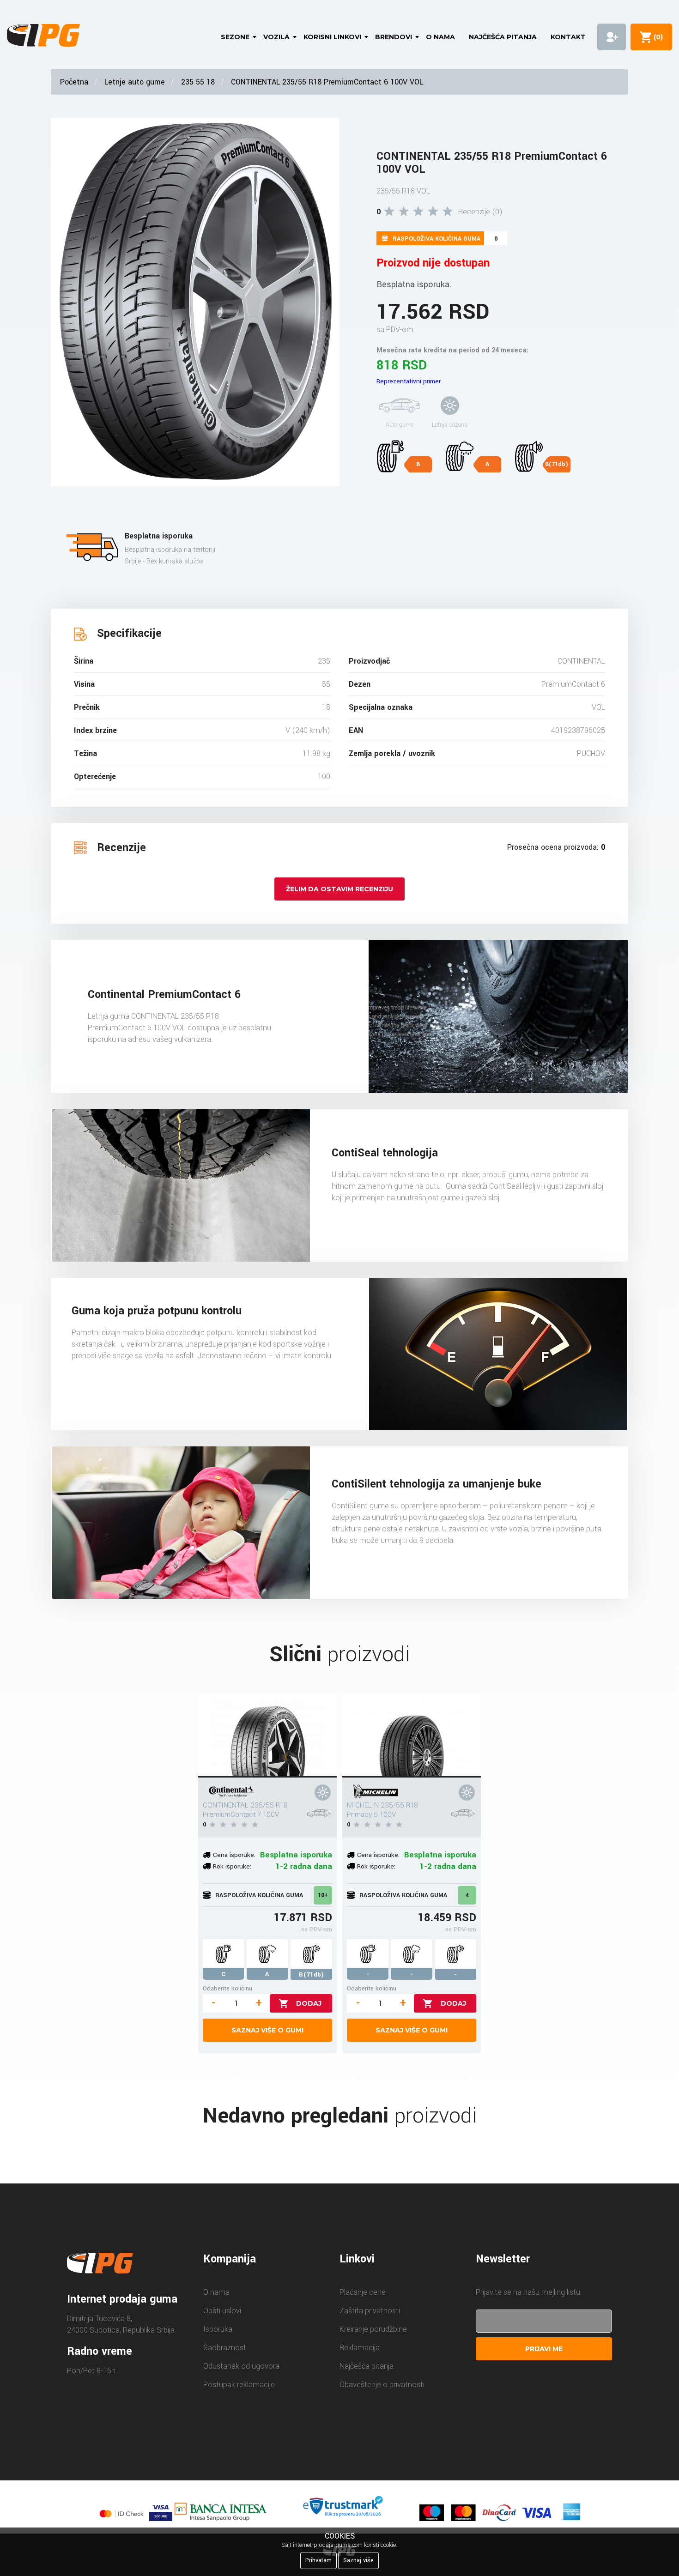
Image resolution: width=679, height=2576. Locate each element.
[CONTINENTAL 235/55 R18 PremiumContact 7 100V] (267, 1736)
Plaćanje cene (363, 2292)
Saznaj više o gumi (267, 2030)
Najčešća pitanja (503, 37)
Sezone (235, 37)
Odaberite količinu (227, 1988)
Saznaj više (358, 2560)
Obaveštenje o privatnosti (382, 2385)
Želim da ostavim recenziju (339, 889)
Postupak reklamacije (239, 2385)
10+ (323, 1895)
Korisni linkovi (332, 37)
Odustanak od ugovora (241, 2366)
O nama (440, 37)
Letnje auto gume (135, 82)
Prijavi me (544, 2349)
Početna (74, 82)
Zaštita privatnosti (370, 2311)
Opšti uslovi (222, 2311)
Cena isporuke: (234, 1855)
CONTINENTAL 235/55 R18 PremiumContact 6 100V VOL (327, 82)
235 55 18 (198, 82)
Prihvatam (318, 2560)
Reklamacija (360, 2348)
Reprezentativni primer (409, 381)
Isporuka (218, 2329)
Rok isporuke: (232, 1866)
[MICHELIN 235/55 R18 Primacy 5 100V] (412, 1736)
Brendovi (394, 37)
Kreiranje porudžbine (373, 2329)
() (656, 37)
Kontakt (568, 37)
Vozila (276, 37)
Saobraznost (225, 2348)
